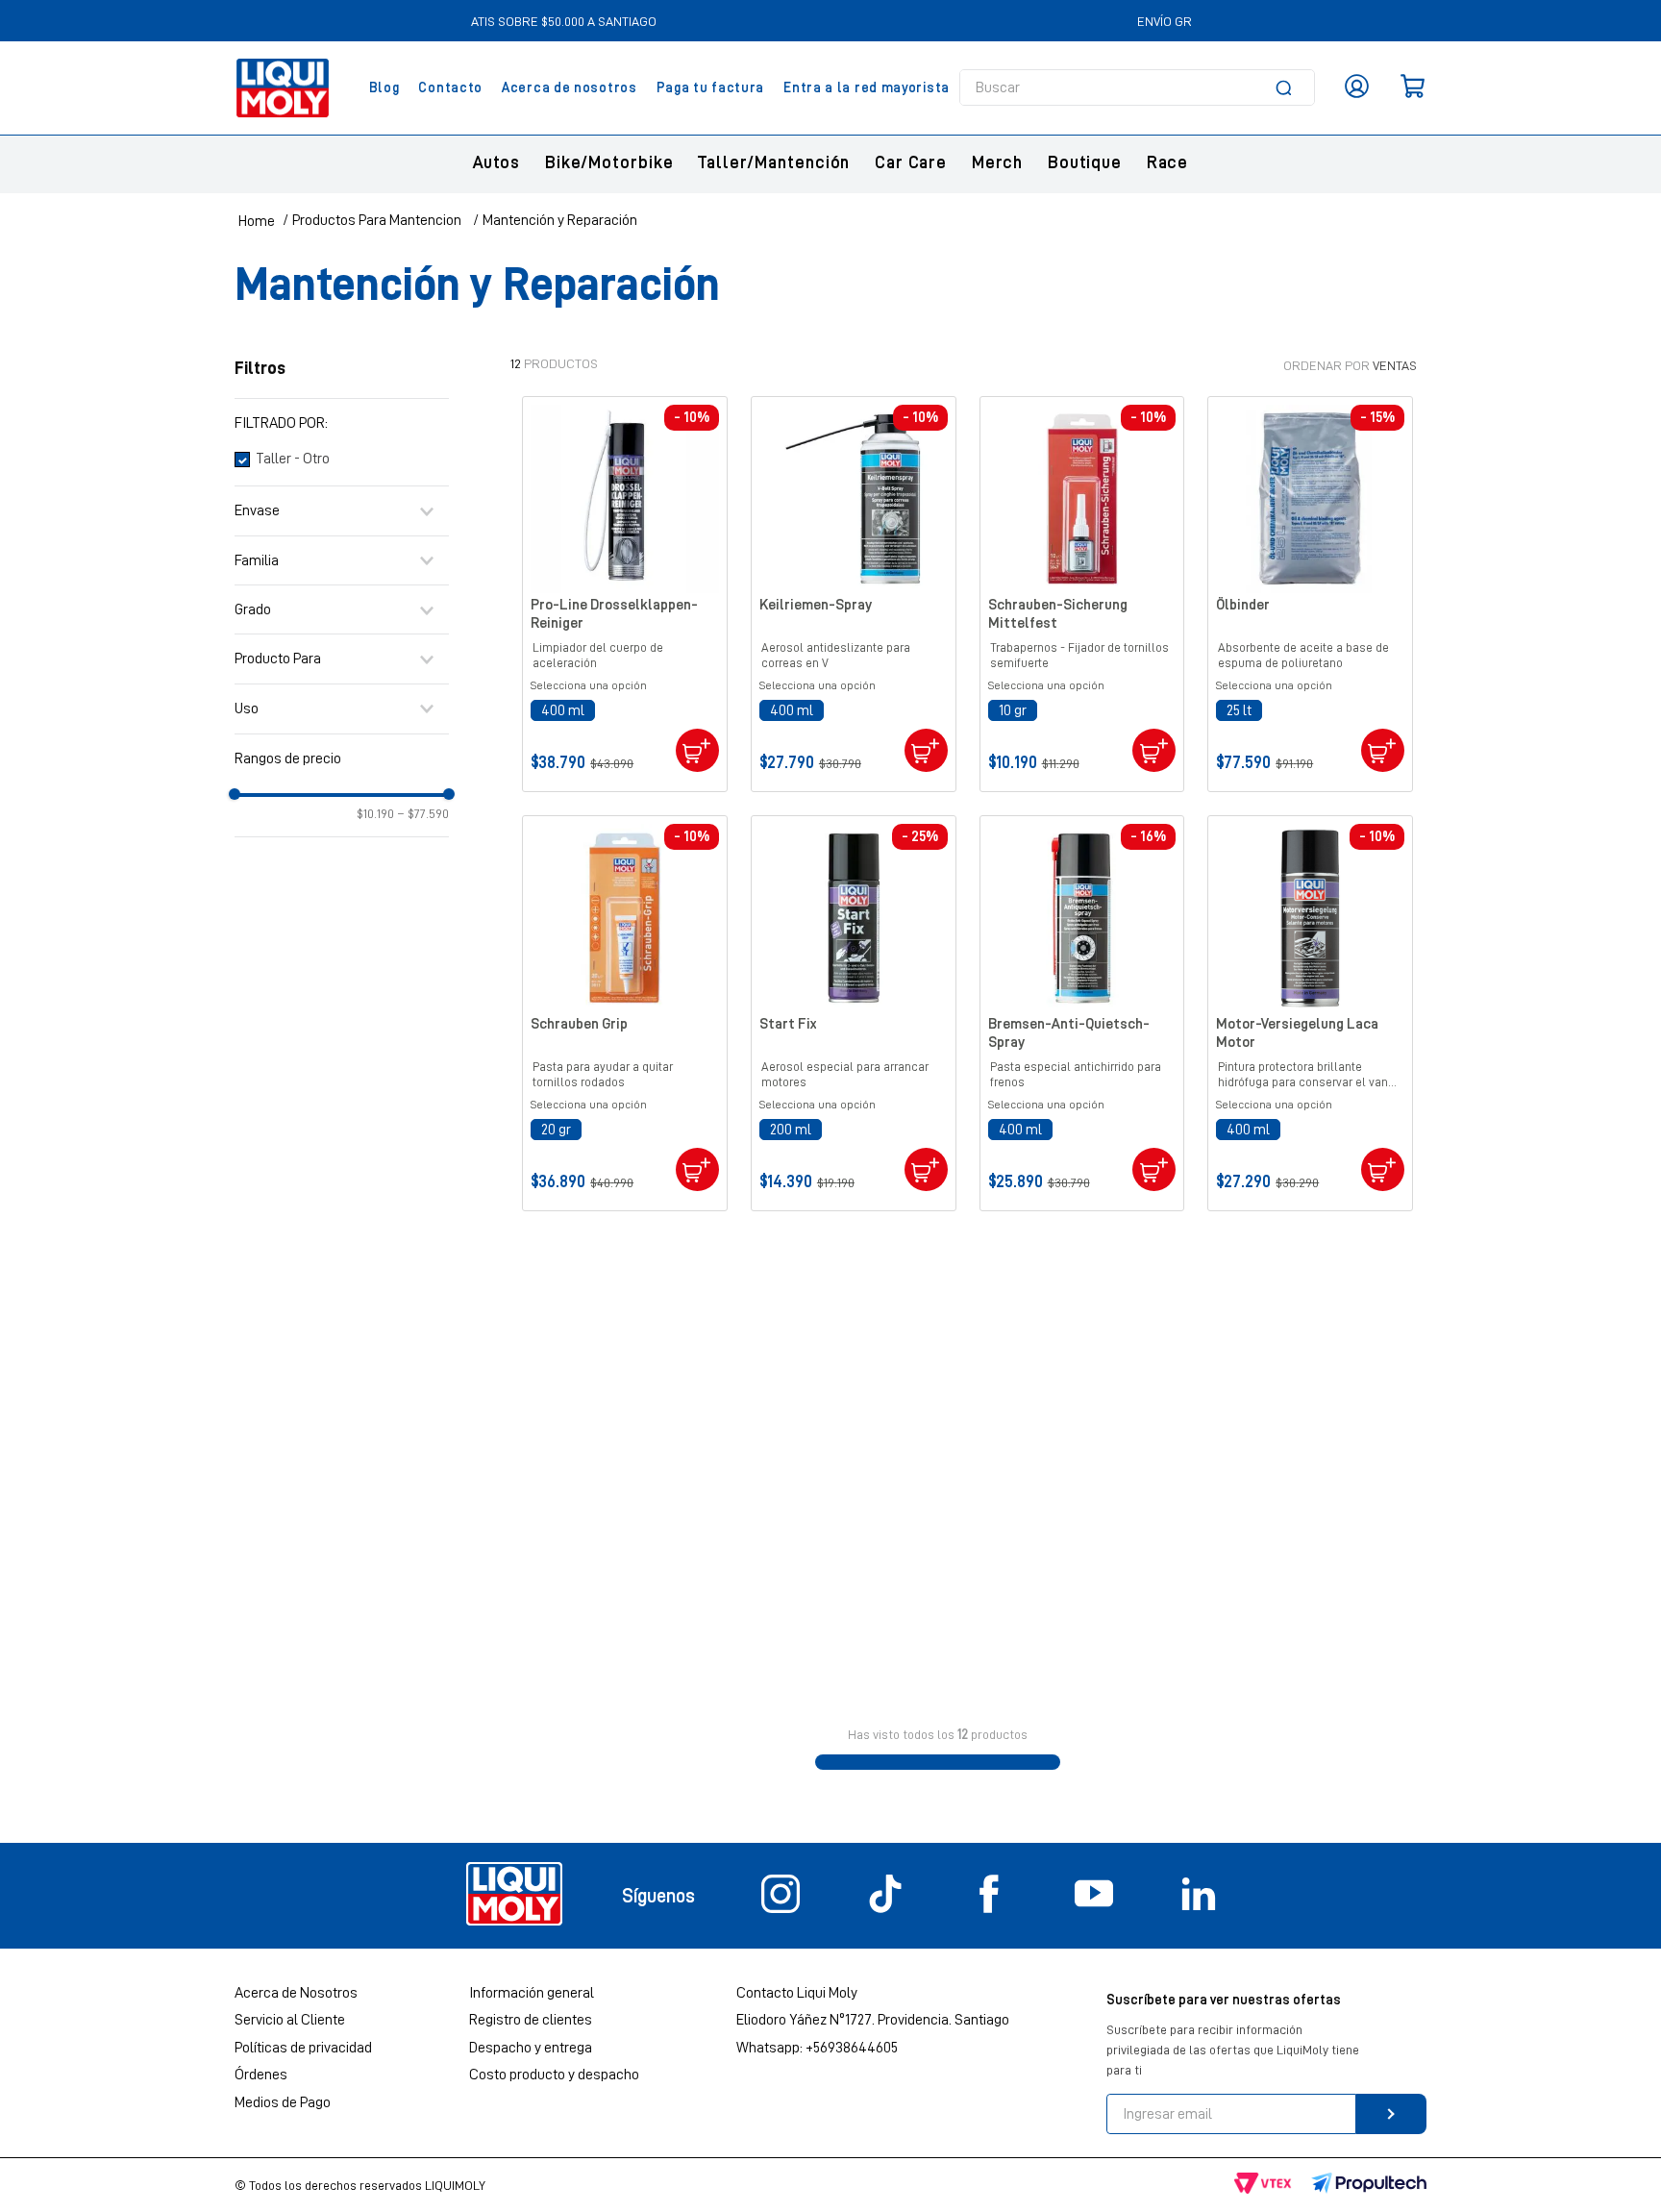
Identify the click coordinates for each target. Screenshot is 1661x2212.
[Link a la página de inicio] (257, 221)
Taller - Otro (293, 460)
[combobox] (1137, 87)
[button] (342, 423)
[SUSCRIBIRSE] (1391, 2114)
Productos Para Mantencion (377, 220)
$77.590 (423, 813)
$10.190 (375, 813)
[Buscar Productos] (1287, 87)
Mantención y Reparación (560, 220)
